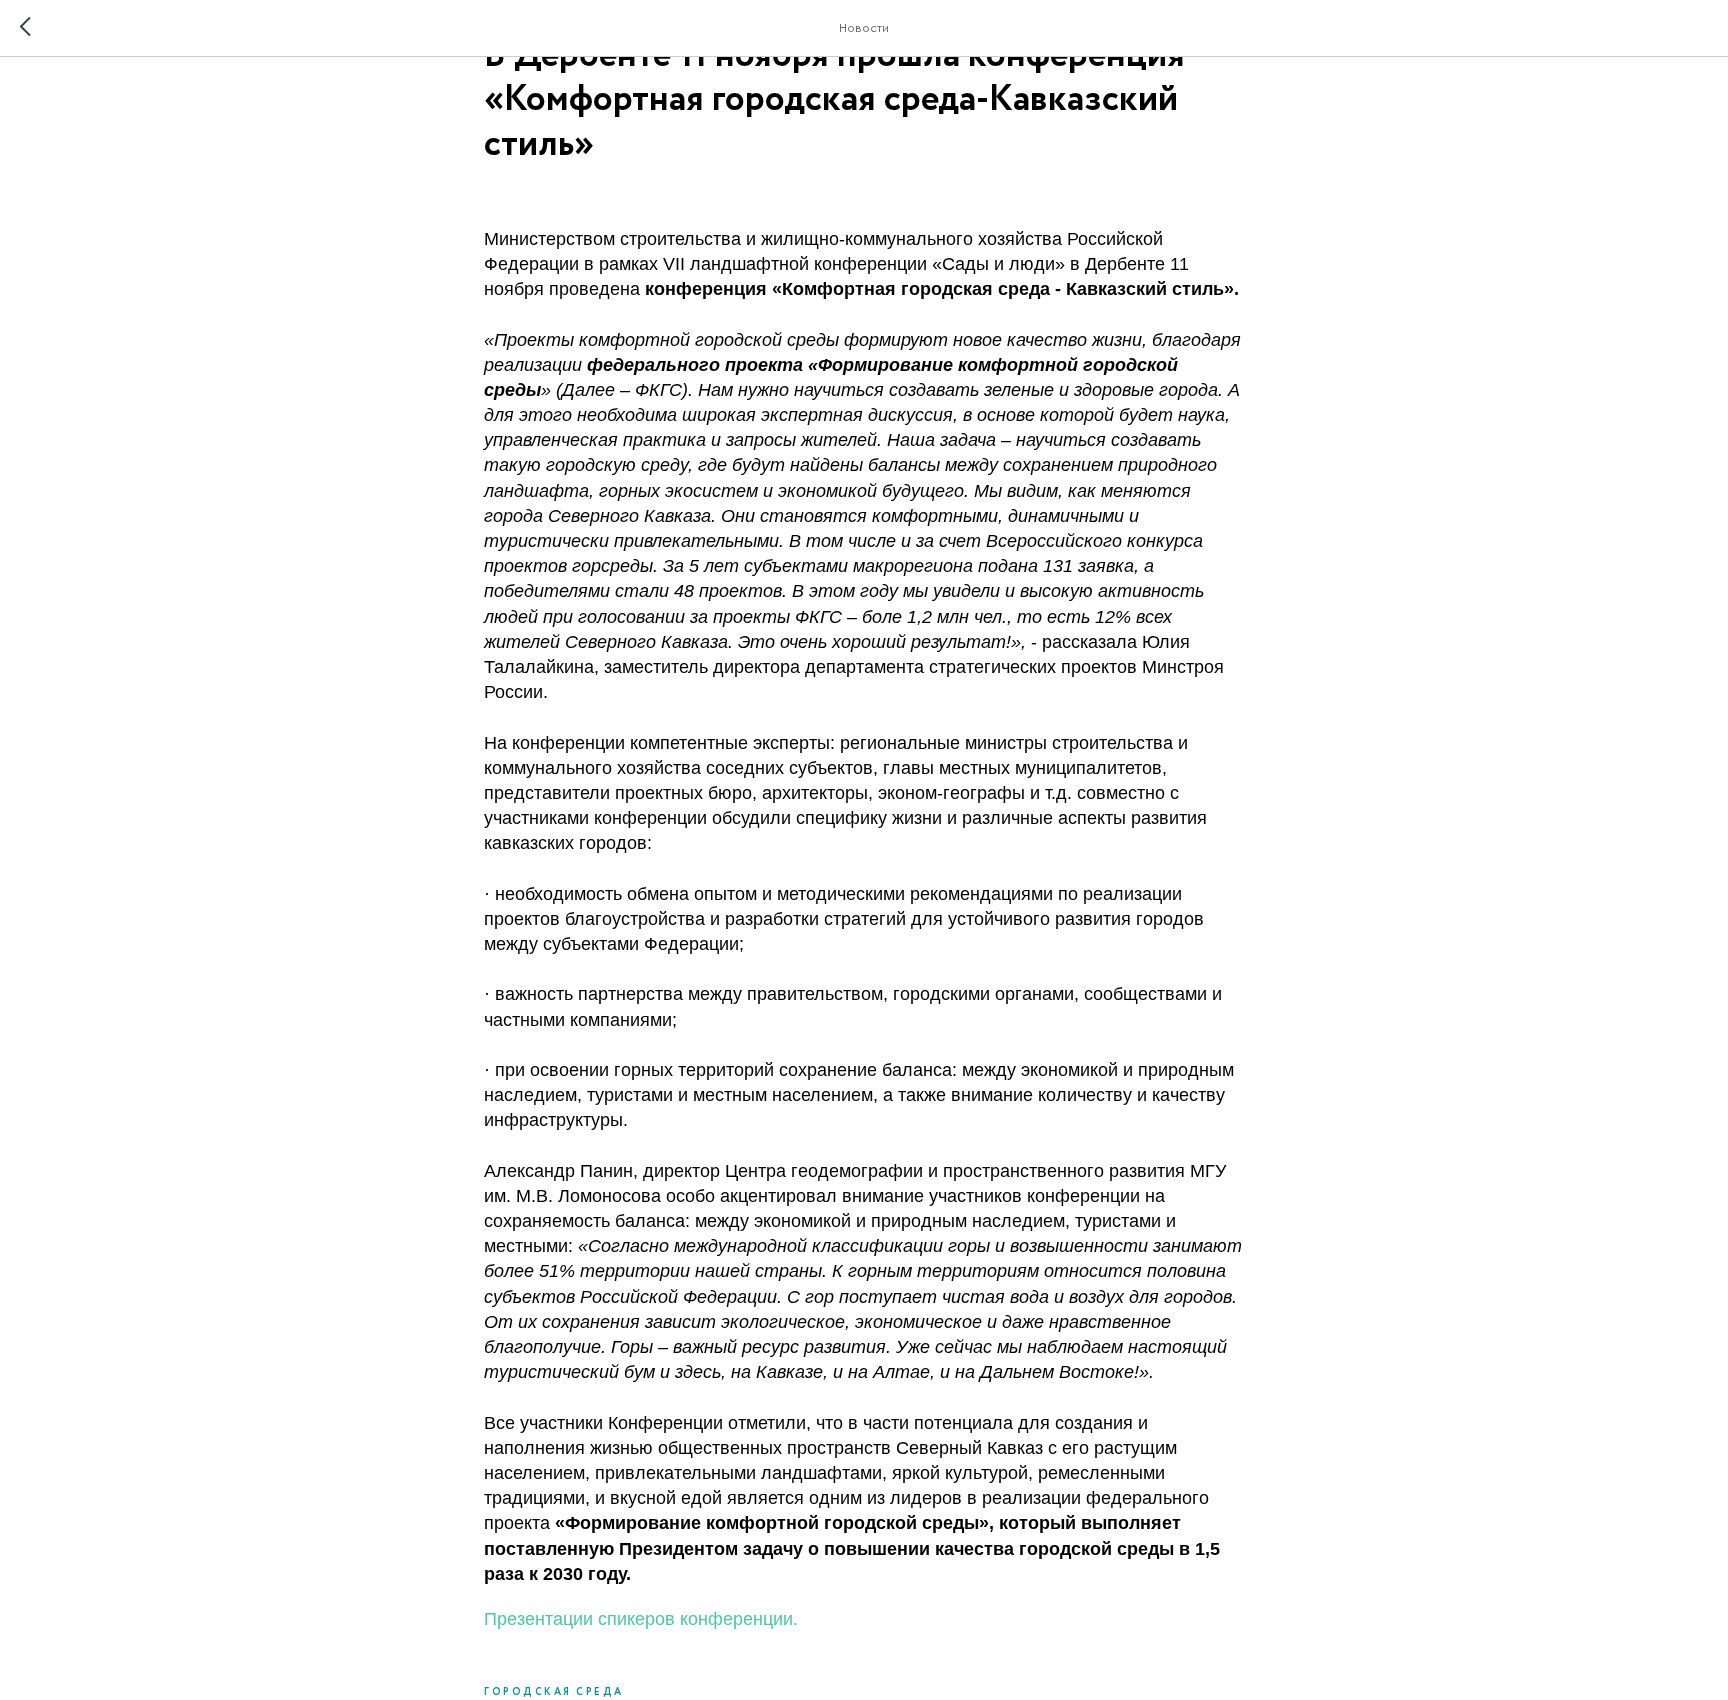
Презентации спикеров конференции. (641, 1619)
